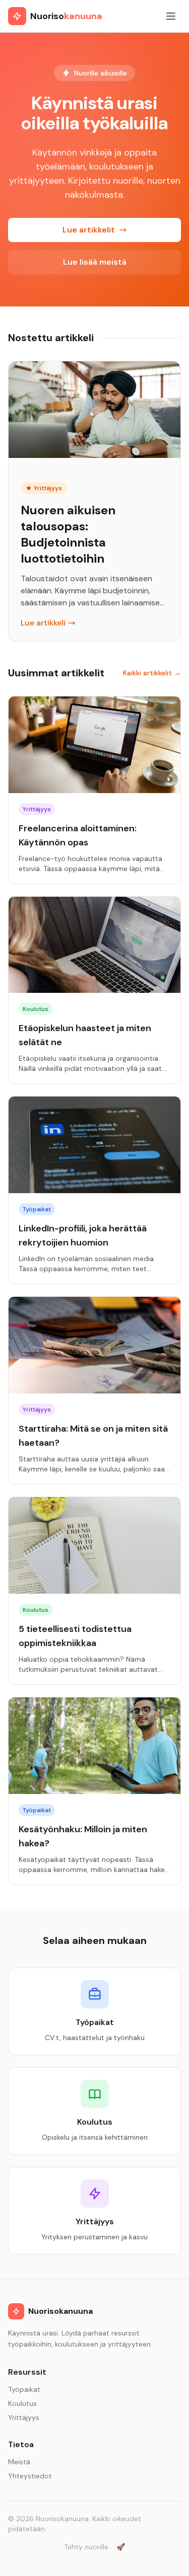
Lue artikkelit (89, 230)
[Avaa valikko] (171, 16)
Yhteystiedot (30, 2476)
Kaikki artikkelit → (152, 673)
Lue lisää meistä (95, 262)
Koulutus (22, 2403)
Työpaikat (24, 2389)
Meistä (19, 2462)
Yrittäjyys (24, 2417)
